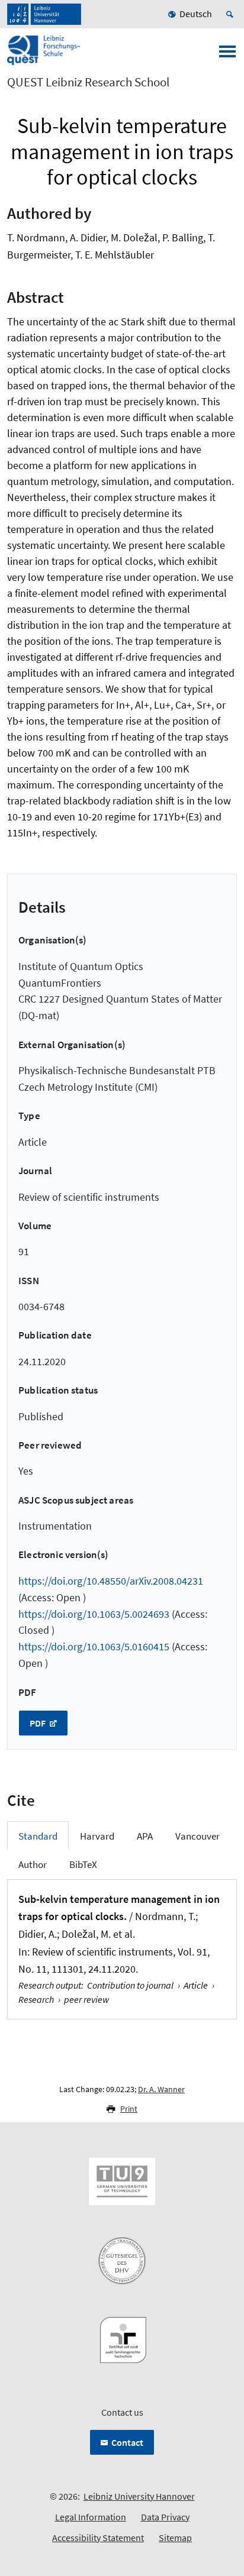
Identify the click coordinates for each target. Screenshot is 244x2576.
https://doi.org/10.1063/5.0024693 (94, 1614)
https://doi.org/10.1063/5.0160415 (94, 1646)
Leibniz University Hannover (139, 2496)
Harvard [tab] (97, 1836)
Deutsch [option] (196, 14)
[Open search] (232, 14)
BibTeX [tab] (83, 1864)
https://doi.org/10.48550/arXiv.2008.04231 (111, 1581)
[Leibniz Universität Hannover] (44, 14)
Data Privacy (165, 2517)
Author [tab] (33, 1864)
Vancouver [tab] (198, 1836)
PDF (38, 1723)
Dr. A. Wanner (161, 2089)
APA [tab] (145, 1836)
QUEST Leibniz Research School (88, 82)
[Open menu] (227, 55)
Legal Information (91, 2517)
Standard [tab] (38, 1836)
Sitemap (175, 2538)
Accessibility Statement (98, 2538)
